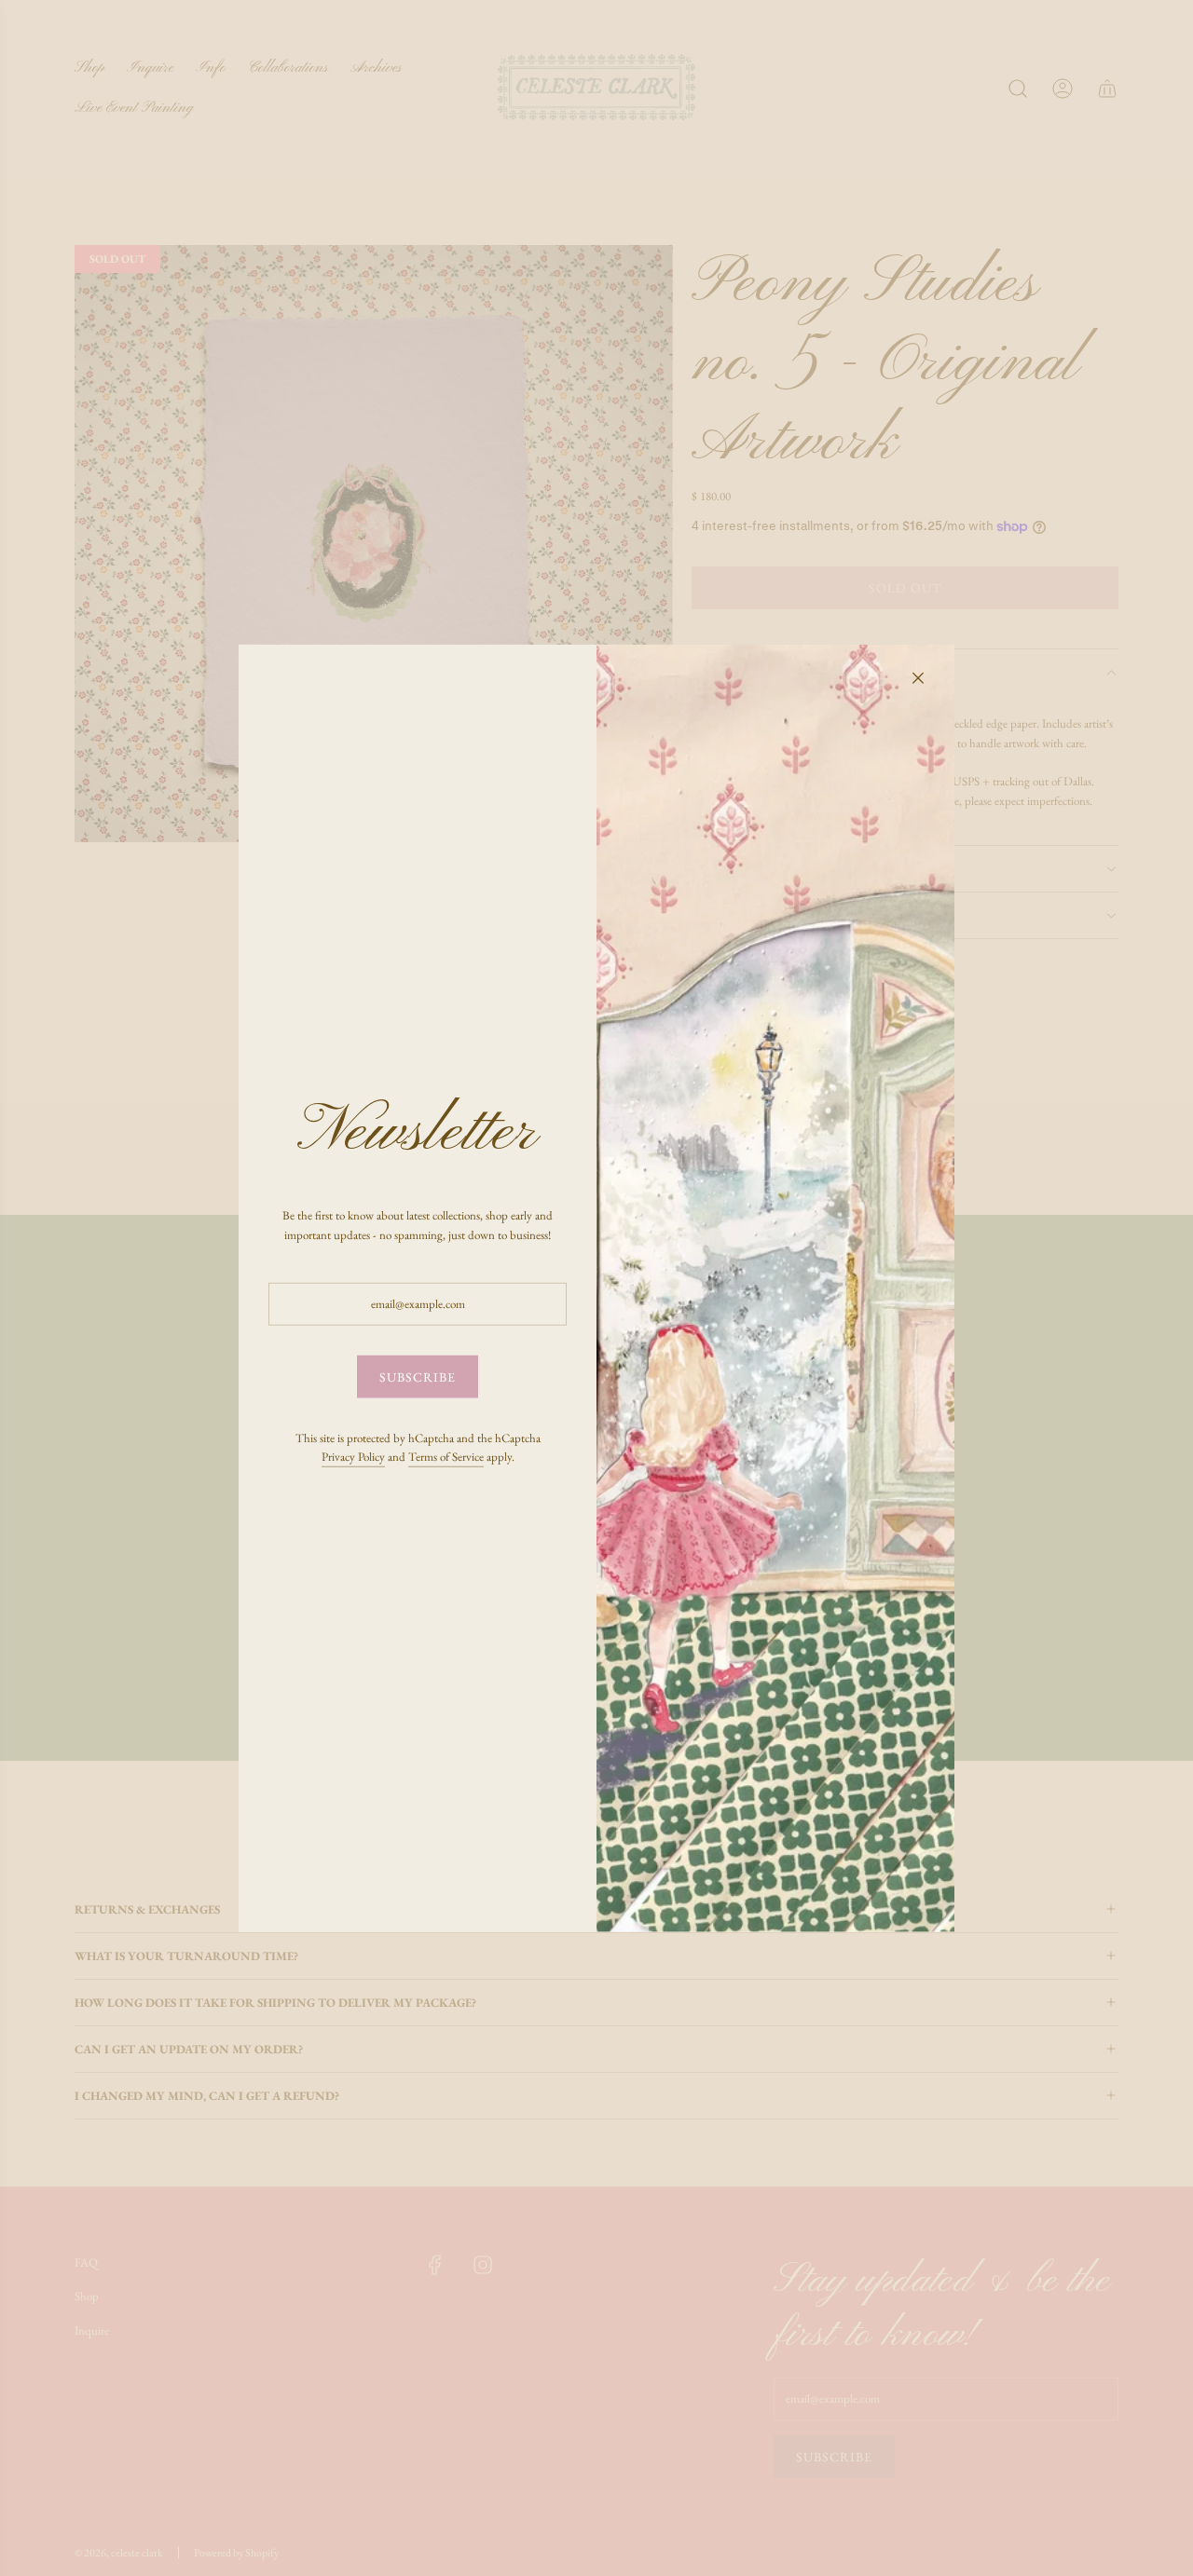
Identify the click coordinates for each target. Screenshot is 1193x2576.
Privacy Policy (353, 1457)
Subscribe (418, 1377)
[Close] (918, 677)
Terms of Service (446, 1457)
